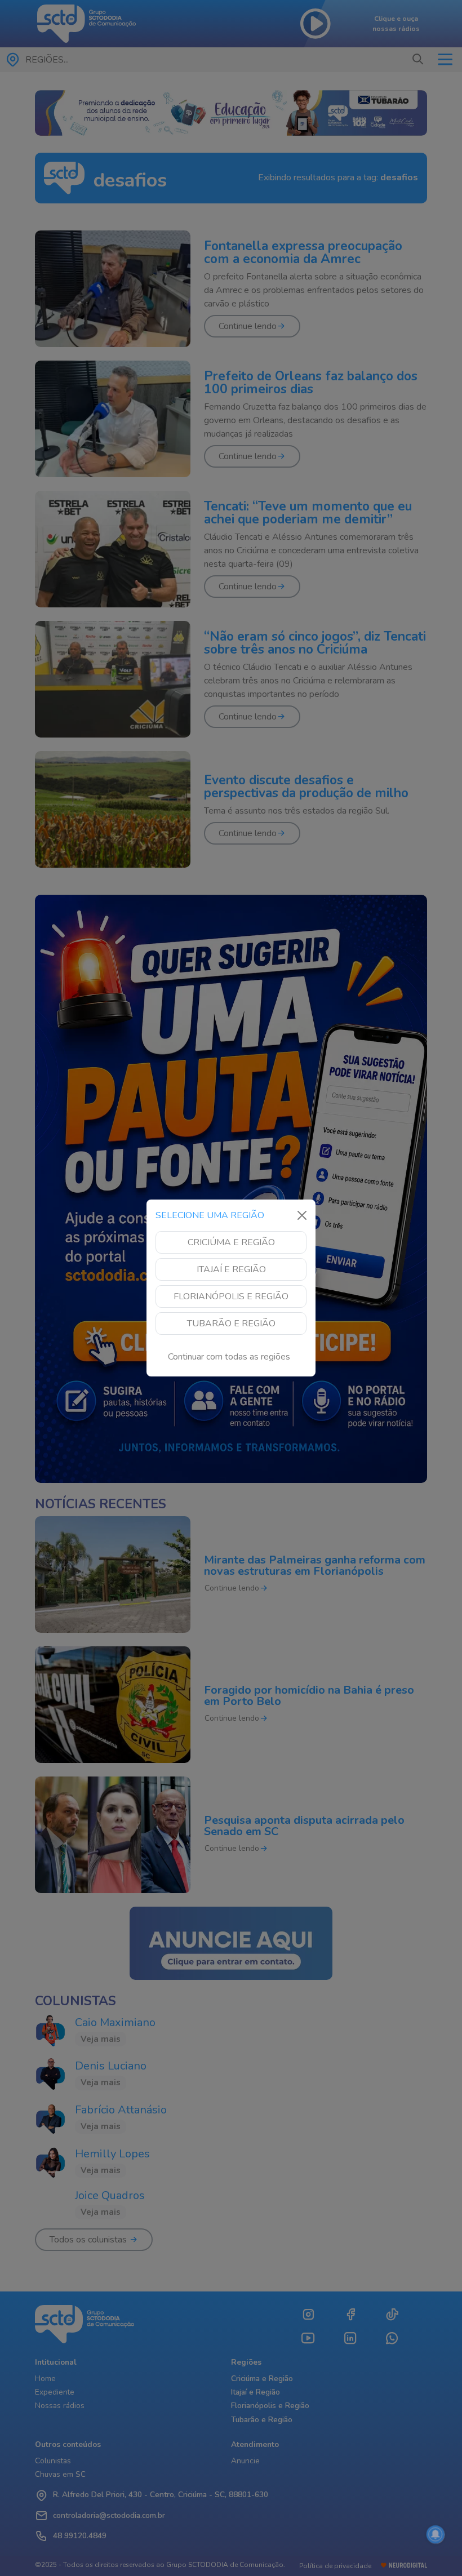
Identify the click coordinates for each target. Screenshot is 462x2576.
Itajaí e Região (231, 1269)
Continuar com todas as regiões (229, 1357)
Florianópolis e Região (231, 1296)
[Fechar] (302, 1215)
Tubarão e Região (231, 1323)
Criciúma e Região (231, 1242)
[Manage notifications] (436, 2534)
